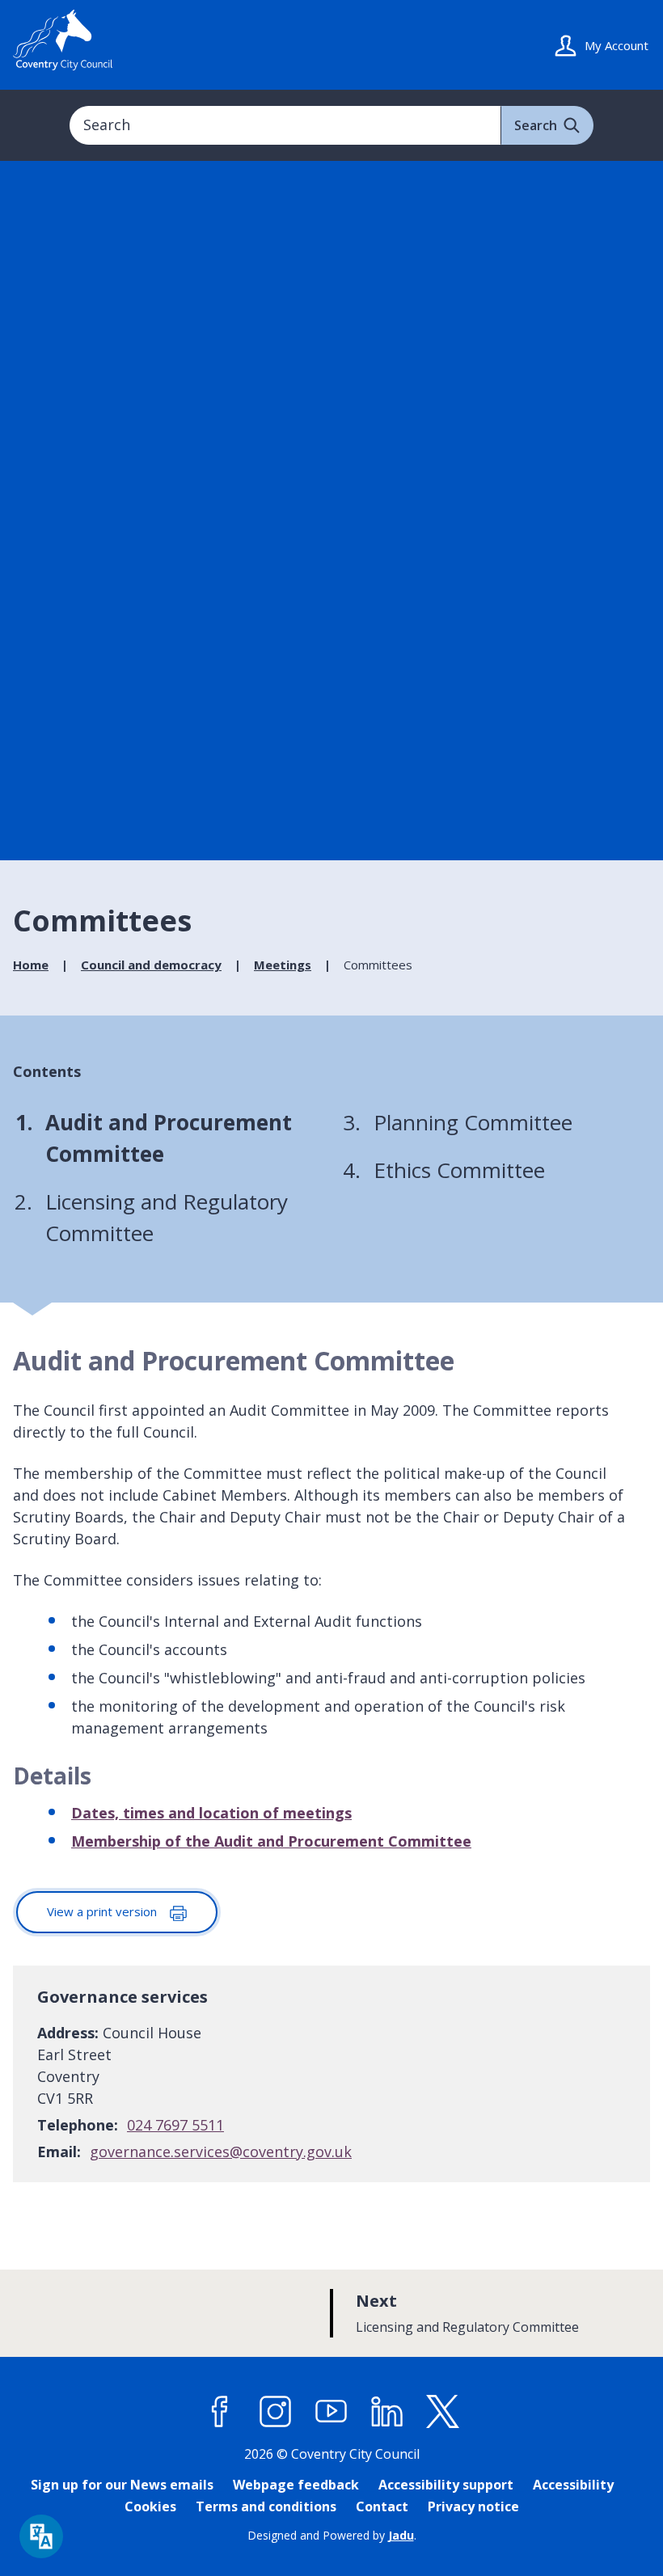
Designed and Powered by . (332, 2535)
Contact (382, 2506)
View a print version (103, 1911)
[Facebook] (220, 2412)
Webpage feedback (296, 2485)
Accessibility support (446, 2485)
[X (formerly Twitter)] (443, 2412)
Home (31, 965)
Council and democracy (151, 965)
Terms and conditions (266, 2506)
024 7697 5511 (175, 2125)
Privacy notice (473, 2506)
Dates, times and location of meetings (211, 1813)
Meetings (283, 965)
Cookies (150, 2506)
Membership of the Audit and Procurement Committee (271, 1841)
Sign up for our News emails (122, 2485)
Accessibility (573, 2485)
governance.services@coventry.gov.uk (221, 2152)
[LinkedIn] (387, 2412)
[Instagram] (276, 2412)
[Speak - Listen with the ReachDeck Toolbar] (41, 2536)
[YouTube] (331, 2412)
